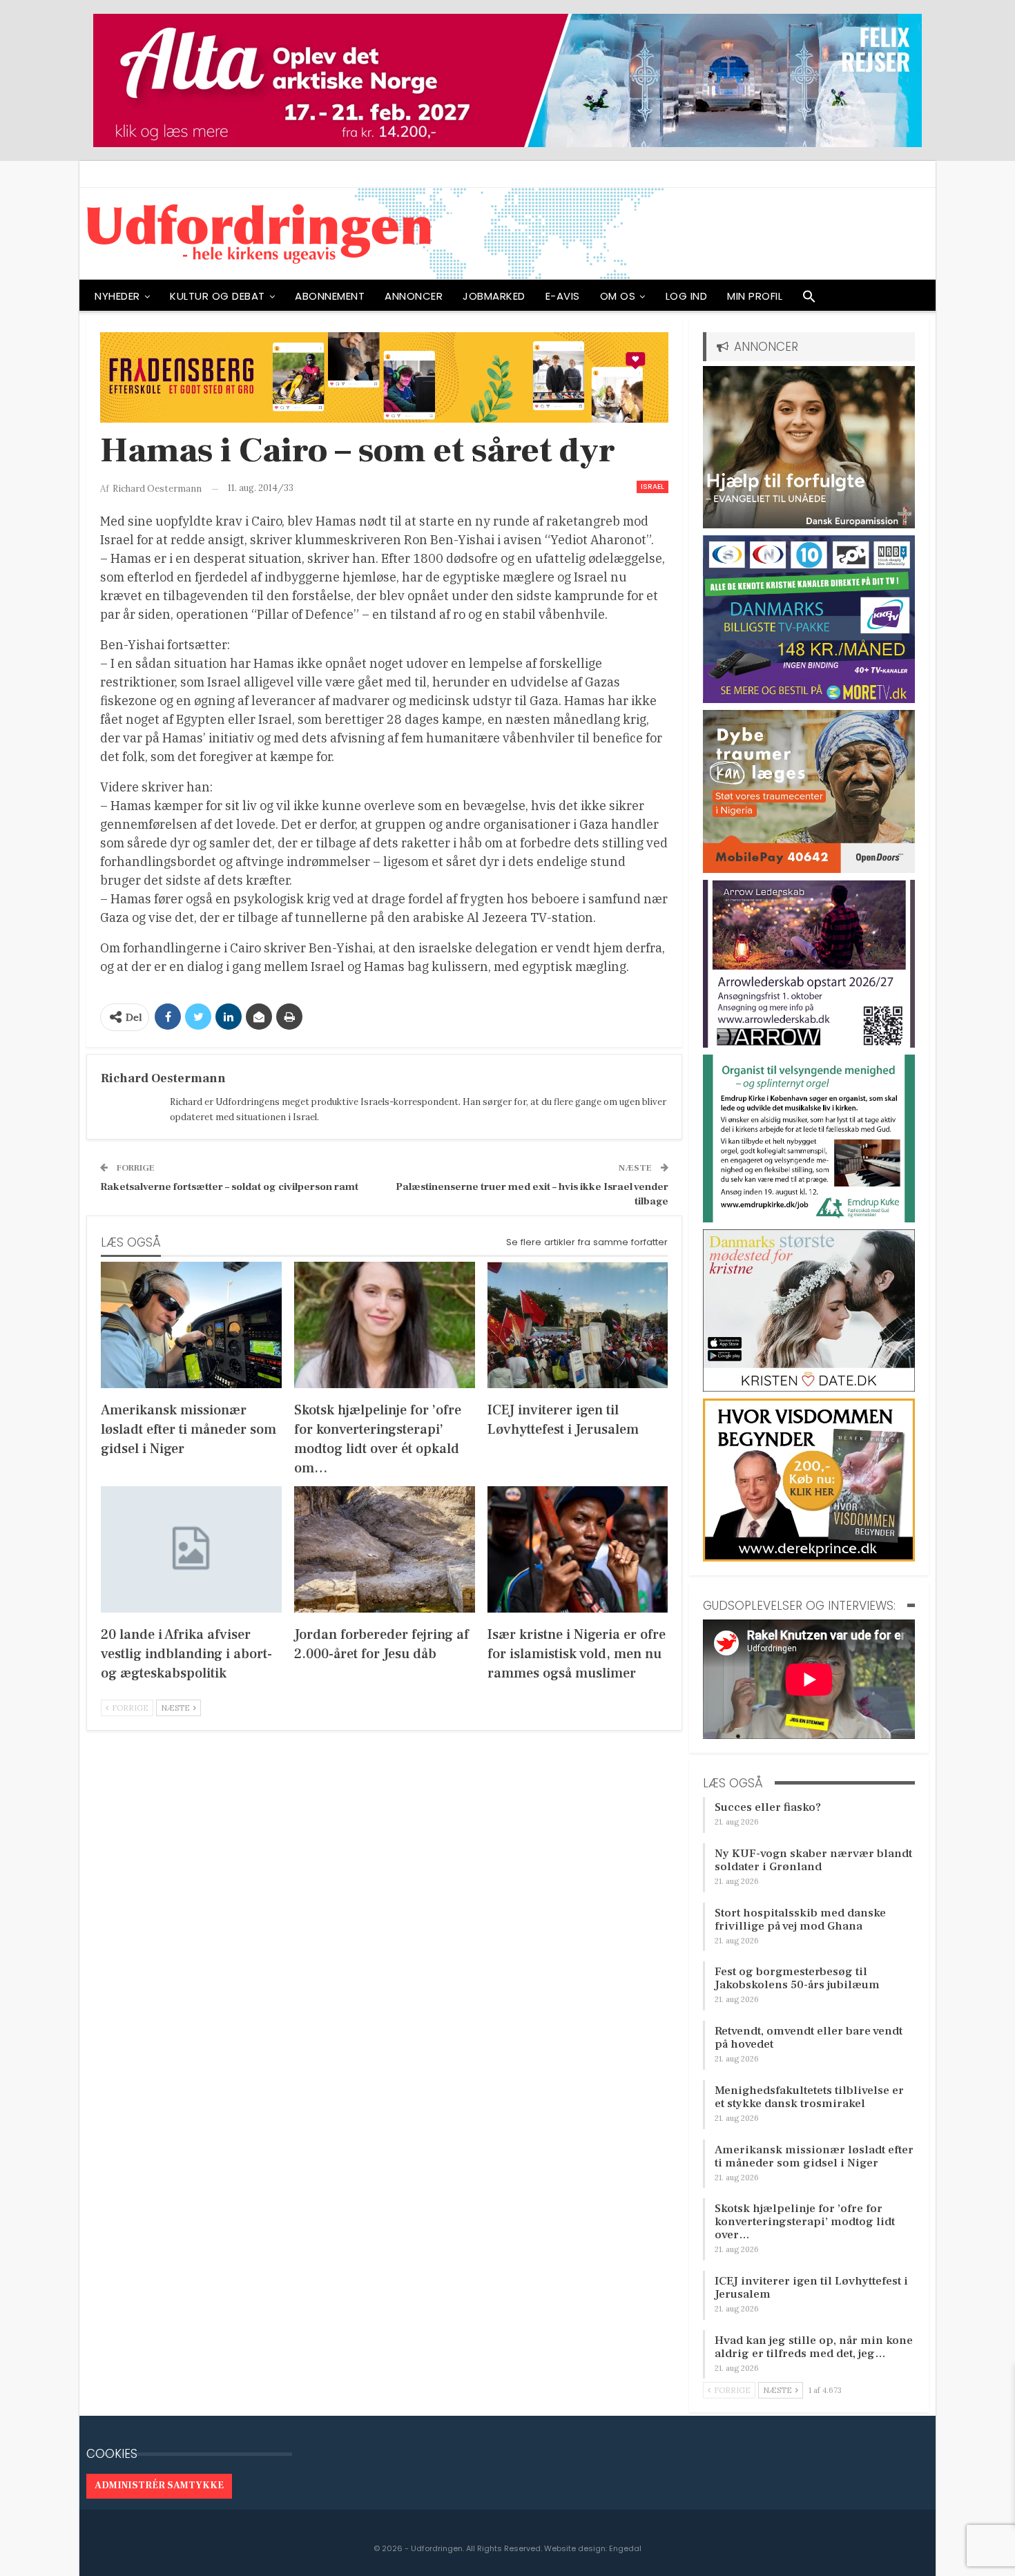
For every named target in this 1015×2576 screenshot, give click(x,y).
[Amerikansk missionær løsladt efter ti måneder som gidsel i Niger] (191, 1325)
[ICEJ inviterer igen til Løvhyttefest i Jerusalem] (578, 1325)
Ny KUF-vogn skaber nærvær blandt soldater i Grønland (813, 1860)
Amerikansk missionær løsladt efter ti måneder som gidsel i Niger (814, 2156)
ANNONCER (414, 296)
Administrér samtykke (159, 2486)
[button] (809, 300)
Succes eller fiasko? (768, 1807)
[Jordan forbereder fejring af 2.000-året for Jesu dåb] (385, 1549)
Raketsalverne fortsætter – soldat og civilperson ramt (229, 1187)
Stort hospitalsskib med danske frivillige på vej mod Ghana (800, 1920)
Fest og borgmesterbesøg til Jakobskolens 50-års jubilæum (797, 1978)
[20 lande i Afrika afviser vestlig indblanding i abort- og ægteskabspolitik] (191, 1549)
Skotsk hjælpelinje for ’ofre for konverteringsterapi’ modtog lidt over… (805, 2222)
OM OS (618, 296)
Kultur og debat (217, 296)
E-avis (563, 296)
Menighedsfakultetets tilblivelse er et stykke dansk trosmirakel (809, 2097)
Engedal (625, 2548)
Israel (652, 487)
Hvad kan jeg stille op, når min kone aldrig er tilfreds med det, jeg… (814, 2347)
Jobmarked (494, 296)
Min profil (755, 296)
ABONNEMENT (330, 296)
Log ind (687, 296)
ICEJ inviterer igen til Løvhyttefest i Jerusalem (811, 2288)
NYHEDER (117, 296)
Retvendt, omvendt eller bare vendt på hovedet (809, 2038)
